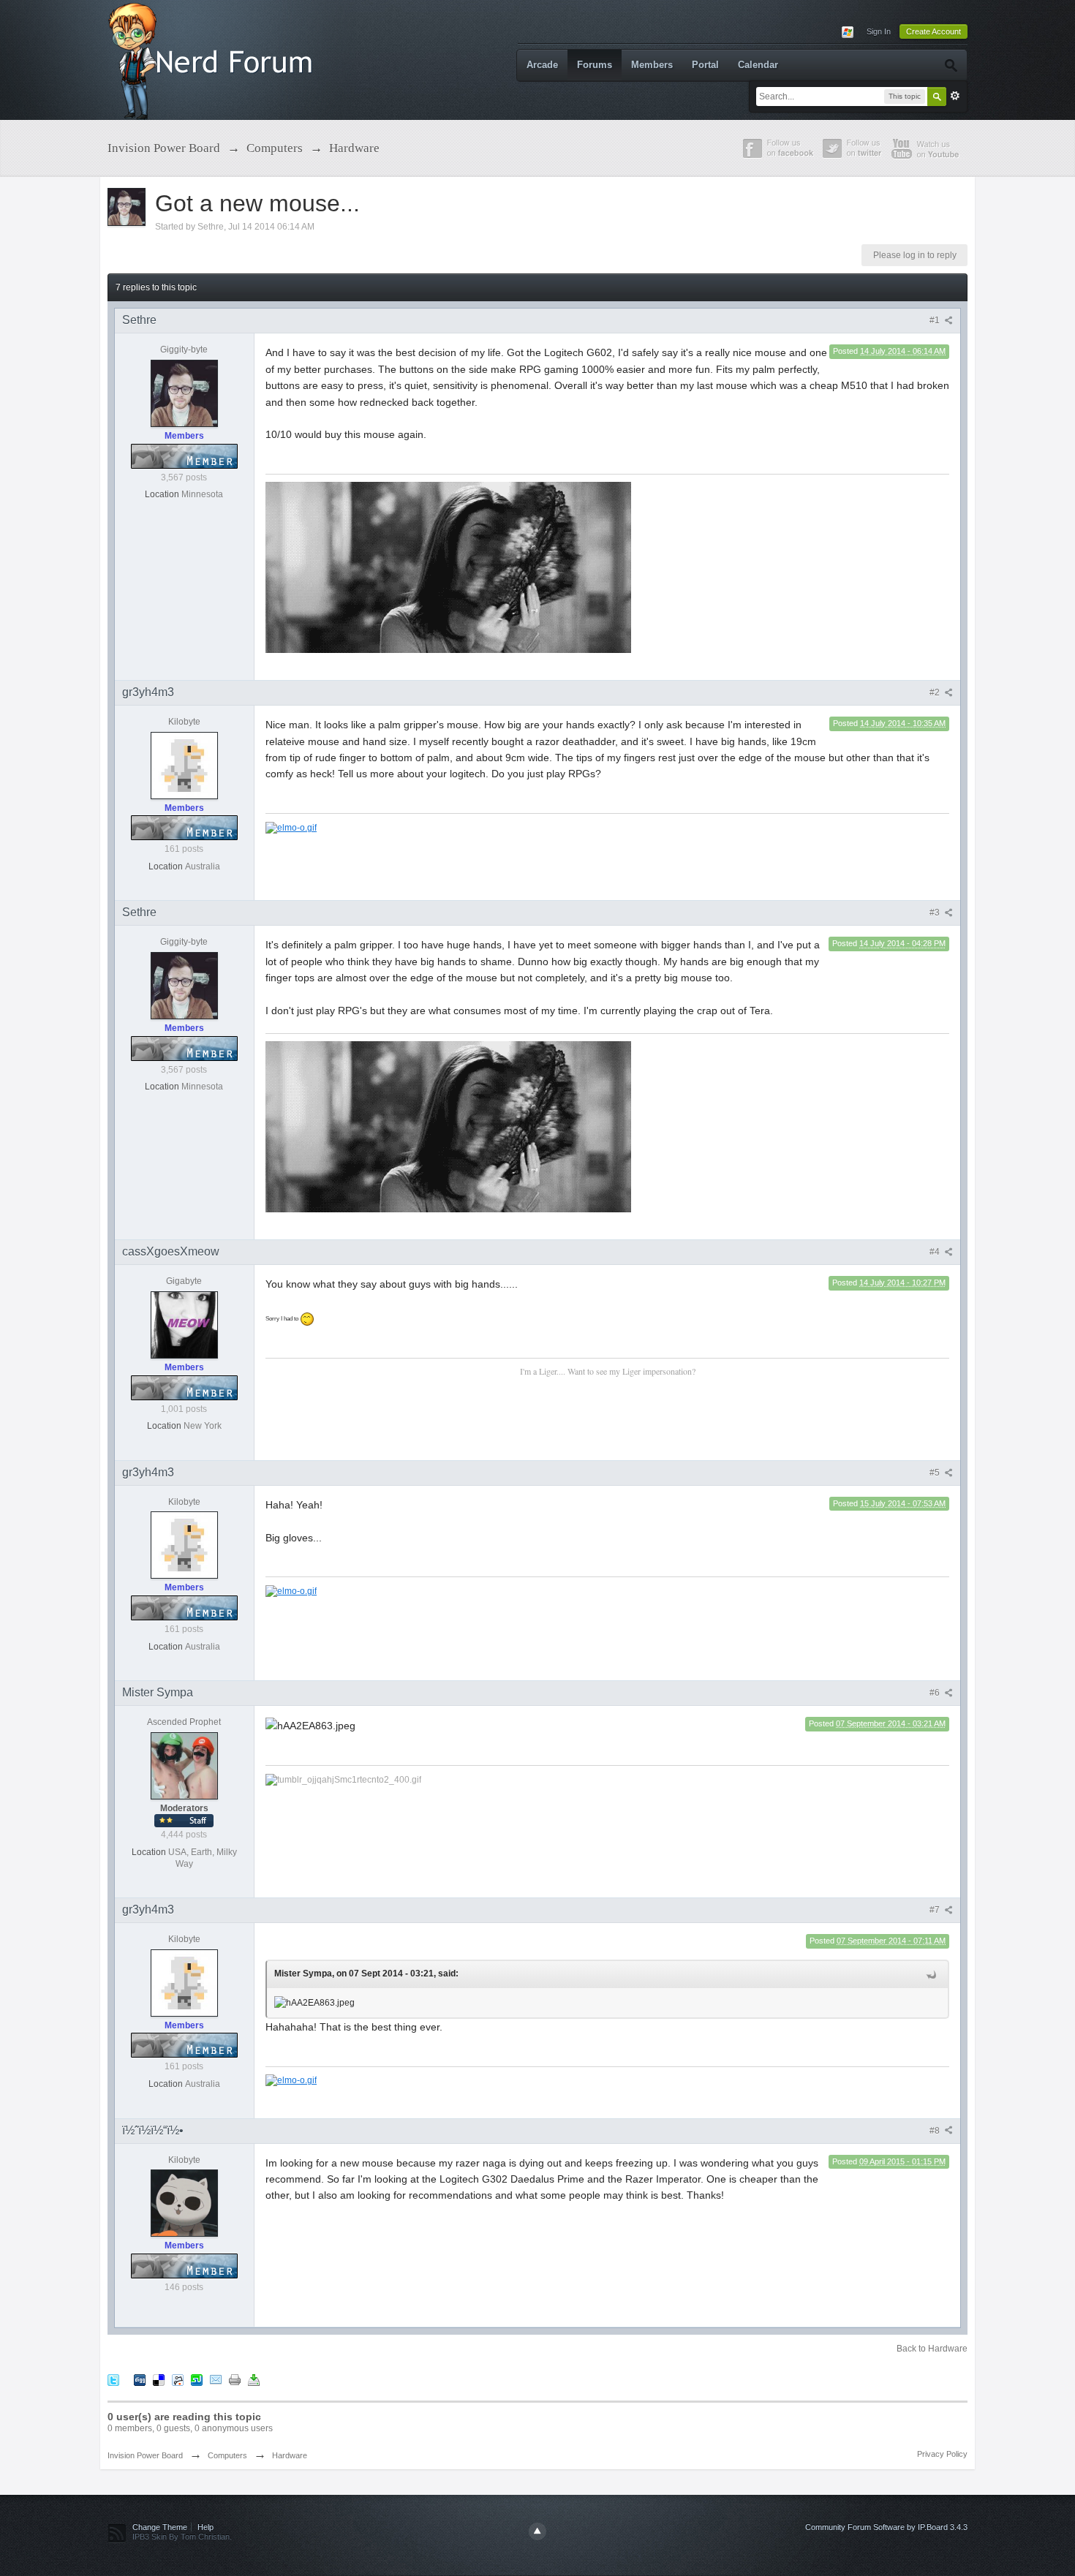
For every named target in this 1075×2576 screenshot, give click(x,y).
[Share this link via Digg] (140, 2380)
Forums (595, 65)
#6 (936, 1693)
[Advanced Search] (950, 65)
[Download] (254, 2380)
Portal (705, 65)
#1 (936, 320)
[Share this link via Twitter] (113, 2380)
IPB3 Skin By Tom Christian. (182, 2537)
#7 (936, 1910)
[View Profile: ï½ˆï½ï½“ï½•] (184, 2202)
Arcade (542, 65)
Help (205, 2527)
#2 (936, 692)
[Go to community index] (214, 59)
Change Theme (160, 2527)
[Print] (235, 2380)
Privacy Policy (942, 2454)
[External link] (291, 827)
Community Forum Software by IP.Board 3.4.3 (886, 2527)
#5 (936, 1473)
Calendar (758, 65)
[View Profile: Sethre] (184, 393)
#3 (936, 913)
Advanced (955, 96)
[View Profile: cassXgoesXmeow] (184, 1324)
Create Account (933, 31)
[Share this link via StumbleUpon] (197, 2380)
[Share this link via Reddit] (178, 2380)
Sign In (879, 31)
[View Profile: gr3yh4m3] (184, 765)
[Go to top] (537, 2531)
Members (652, 65)
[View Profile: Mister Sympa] (184, 1765)
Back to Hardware (932, 2349)
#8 (936, 2131)
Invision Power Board (145, 2455)
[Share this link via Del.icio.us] (159, 2380)
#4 (936, 1252)
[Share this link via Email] (216, 2380)
